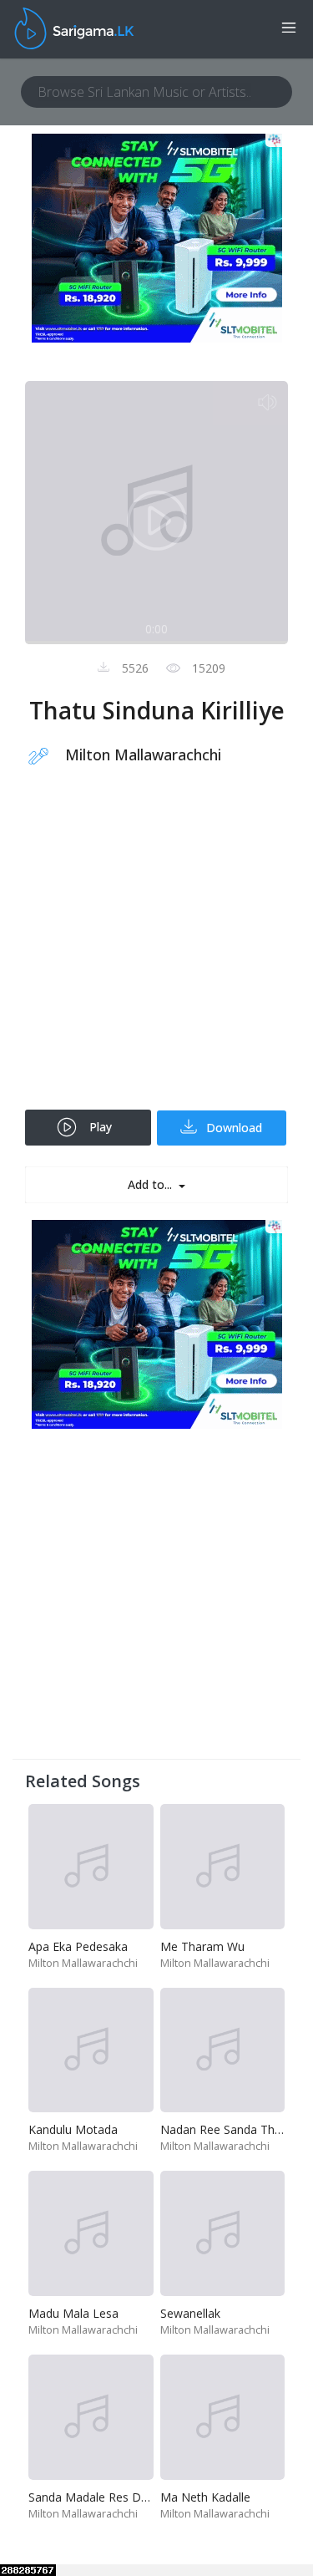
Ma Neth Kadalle (205, 2497)
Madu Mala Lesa (73, 2313)
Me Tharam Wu (202, 1946)
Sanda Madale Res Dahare (100, 2497)
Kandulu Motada (73, 2129)
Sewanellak (190, 2313)
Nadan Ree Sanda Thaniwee (237, 2129)
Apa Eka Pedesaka (78, 1946)
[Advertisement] (156, 949)
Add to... (151, 1184)
